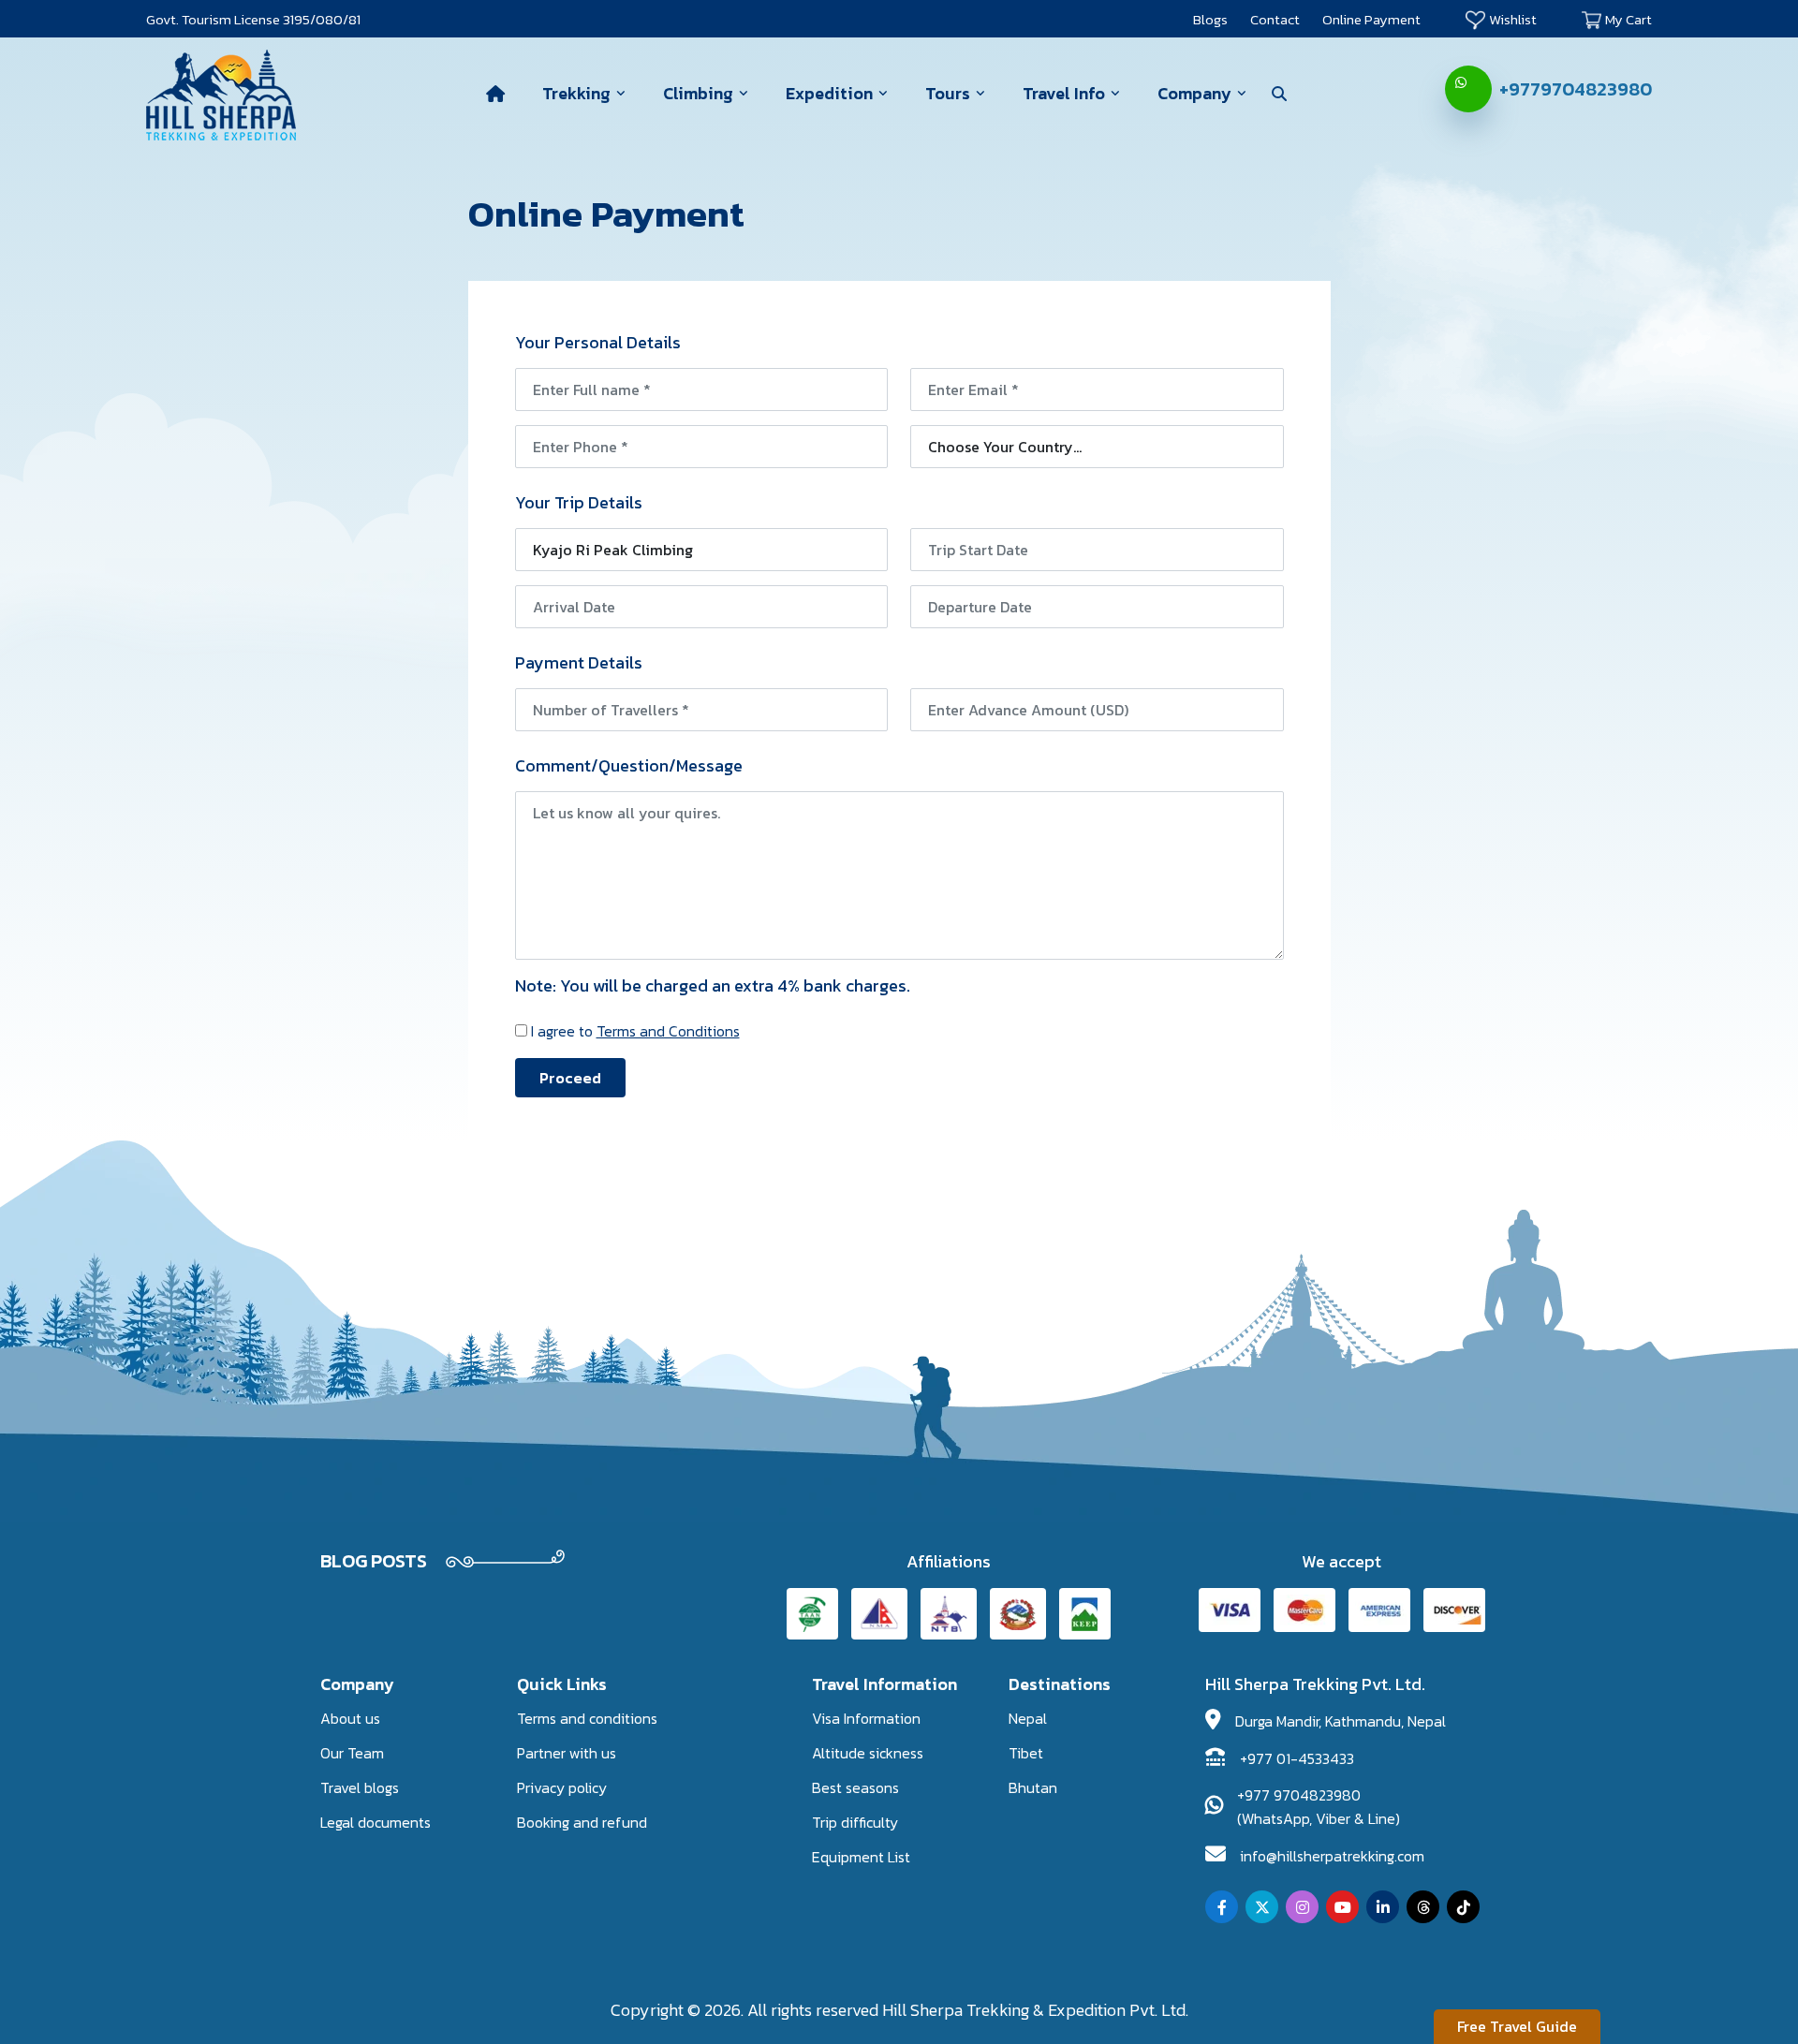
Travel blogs (360, 1787)
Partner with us (567, 1753)
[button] (1279, 94)
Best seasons (855, 1787)
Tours (948, 93)
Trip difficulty (855, 1822)
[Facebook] (1222, 1907)
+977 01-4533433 (1297, 1758)
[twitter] (1262, 1907)
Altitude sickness (868, 1753)
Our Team (352, 1753)
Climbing (698, 93)
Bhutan (1033, 1787)
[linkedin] (1383, 1907)
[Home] (495, 94)
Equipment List (861, 1857)
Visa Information (866, 1718)
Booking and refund (582, 1822)
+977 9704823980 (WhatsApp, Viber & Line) (1319, 1807)
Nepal (1028, 1718)
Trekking (576, 93)
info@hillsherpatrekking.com (1332, 1856)
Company (1194, 93)
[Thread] (1423, 1907)
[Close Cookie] (383, 1979)
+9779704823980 (1576, 89)
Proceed (570, 1078)
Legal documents (376, 1822)
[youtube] (1342, 1907)
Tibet (1026, 1753)
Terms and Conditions (668, 1031)
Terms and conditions (587, 1718)
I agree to (635, 1031)
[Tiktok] (1463, 1907)
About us (350, 1718)
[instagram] (1302, 1907)
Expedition (829, 93)
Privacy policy (562, 1787)
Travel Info (1064, 93)
